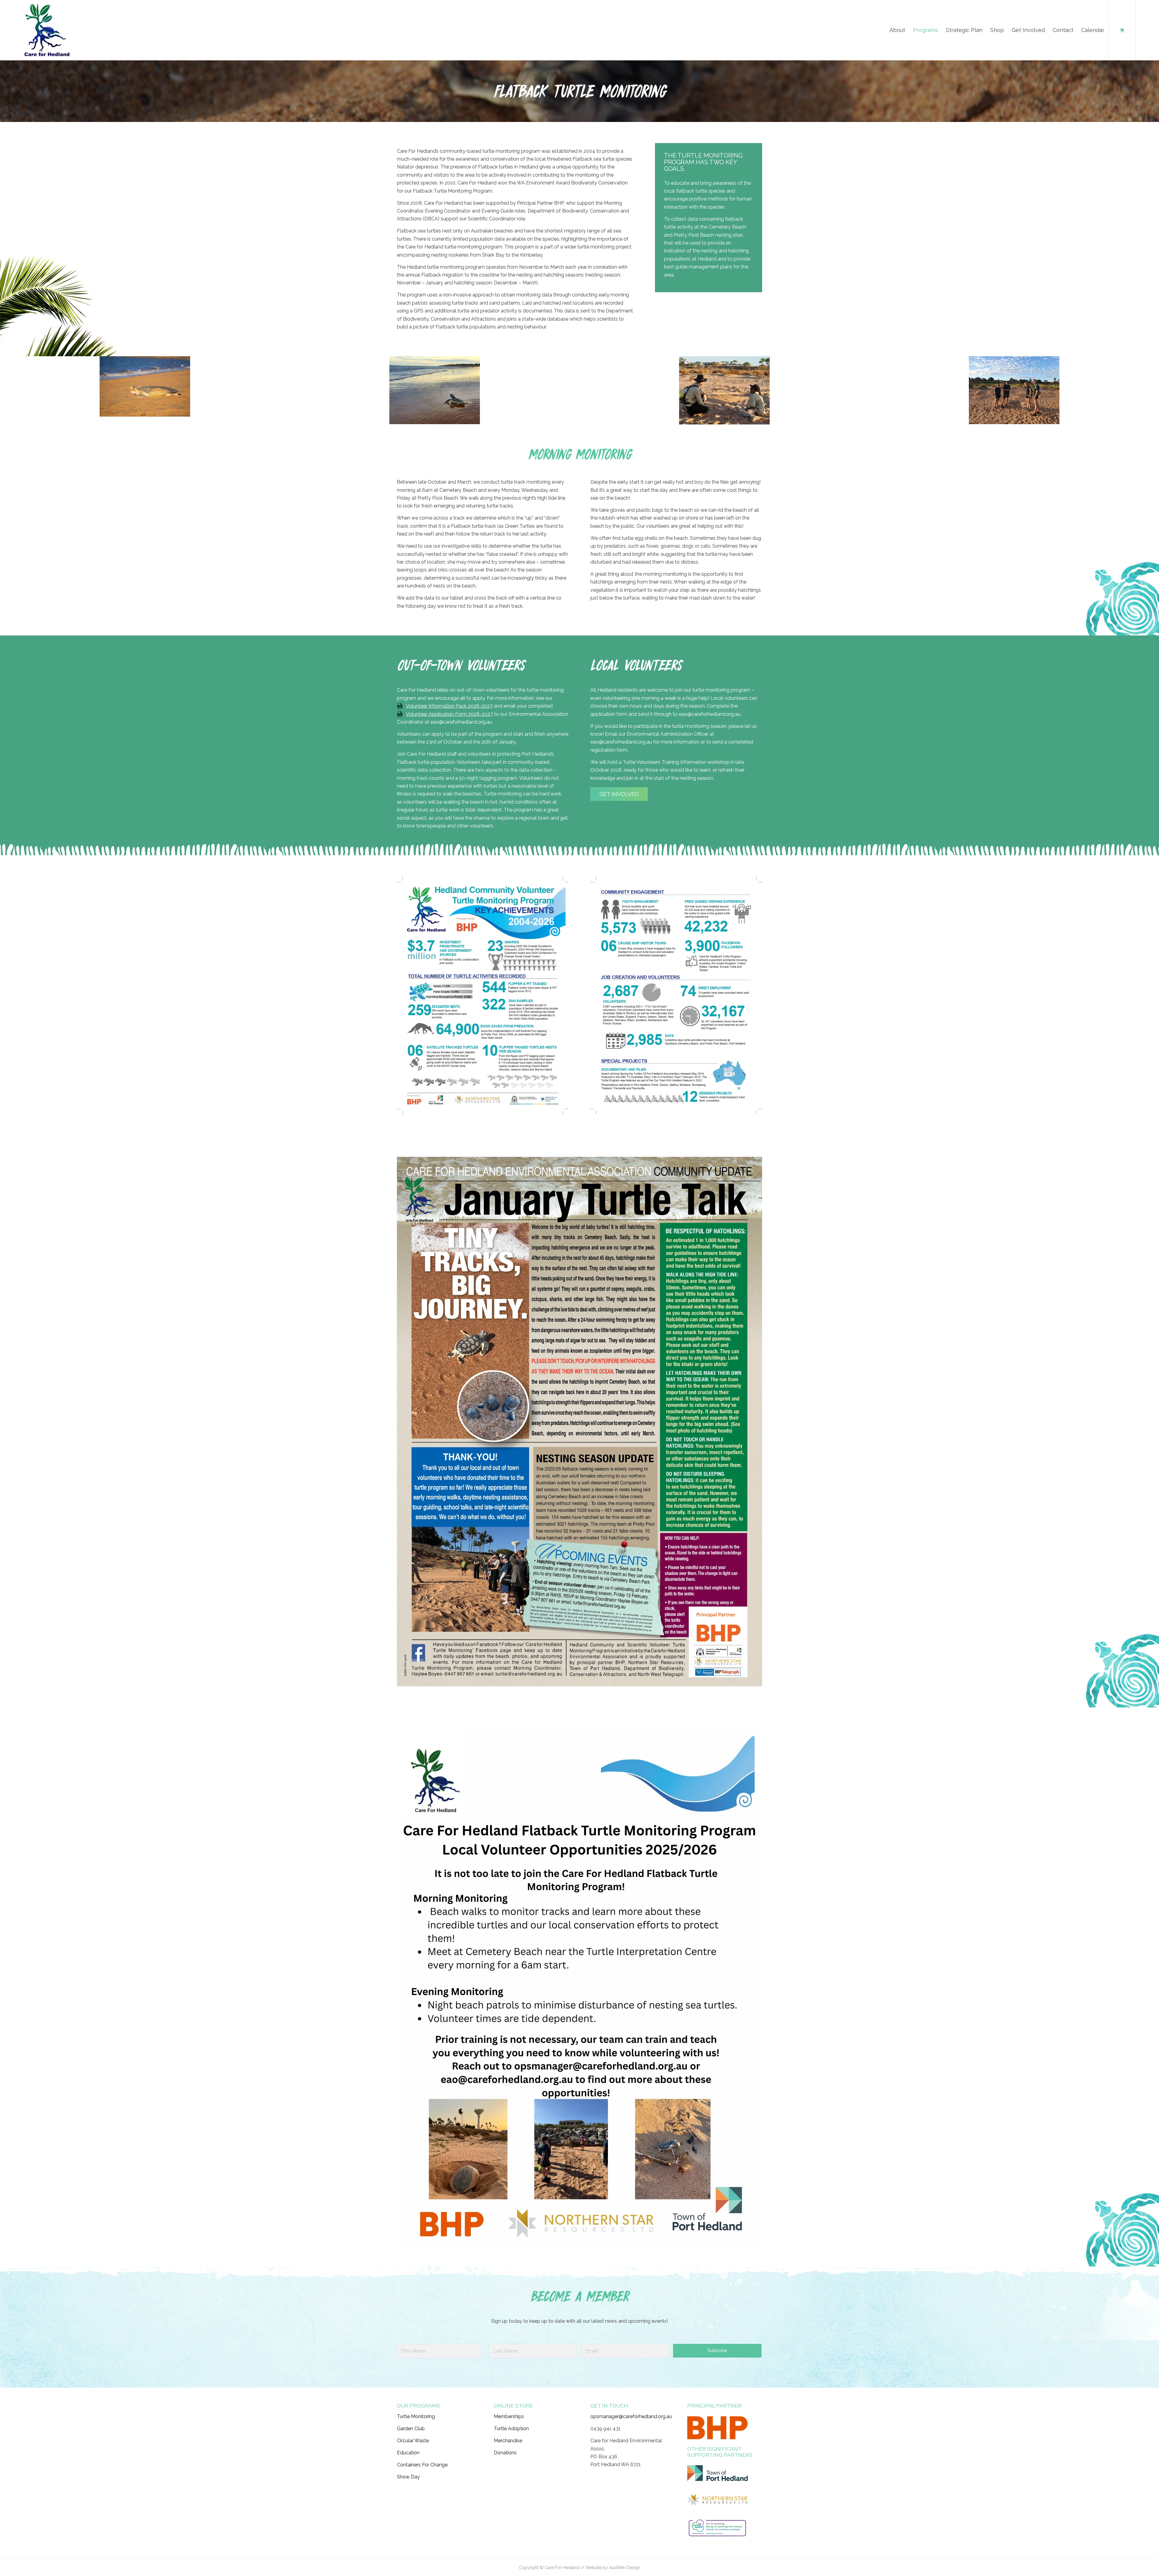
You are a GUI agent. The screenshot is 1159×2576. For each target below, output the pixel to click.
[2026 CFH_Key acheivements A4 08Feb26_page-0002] (676, 995)
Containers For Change (422, 2465)
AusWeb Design (625, 2568)
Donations (505, 2453)
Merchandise (508, 2441)
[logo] (47, 30)
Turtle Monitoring (416, 2416)
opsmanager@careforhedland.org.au (631, 2416)
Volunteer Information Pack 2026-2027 (449, 706)
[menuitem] (897, 30)
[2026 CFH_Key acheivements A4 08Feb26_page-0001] (483, 995)
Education (408, 2453)
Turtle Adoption (511, 2429)
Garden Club (411, 2429)
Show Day (408, 2477)
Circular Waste (413, 2441)
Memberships (509, 2416)
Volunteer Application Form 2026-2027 (449, 714)
